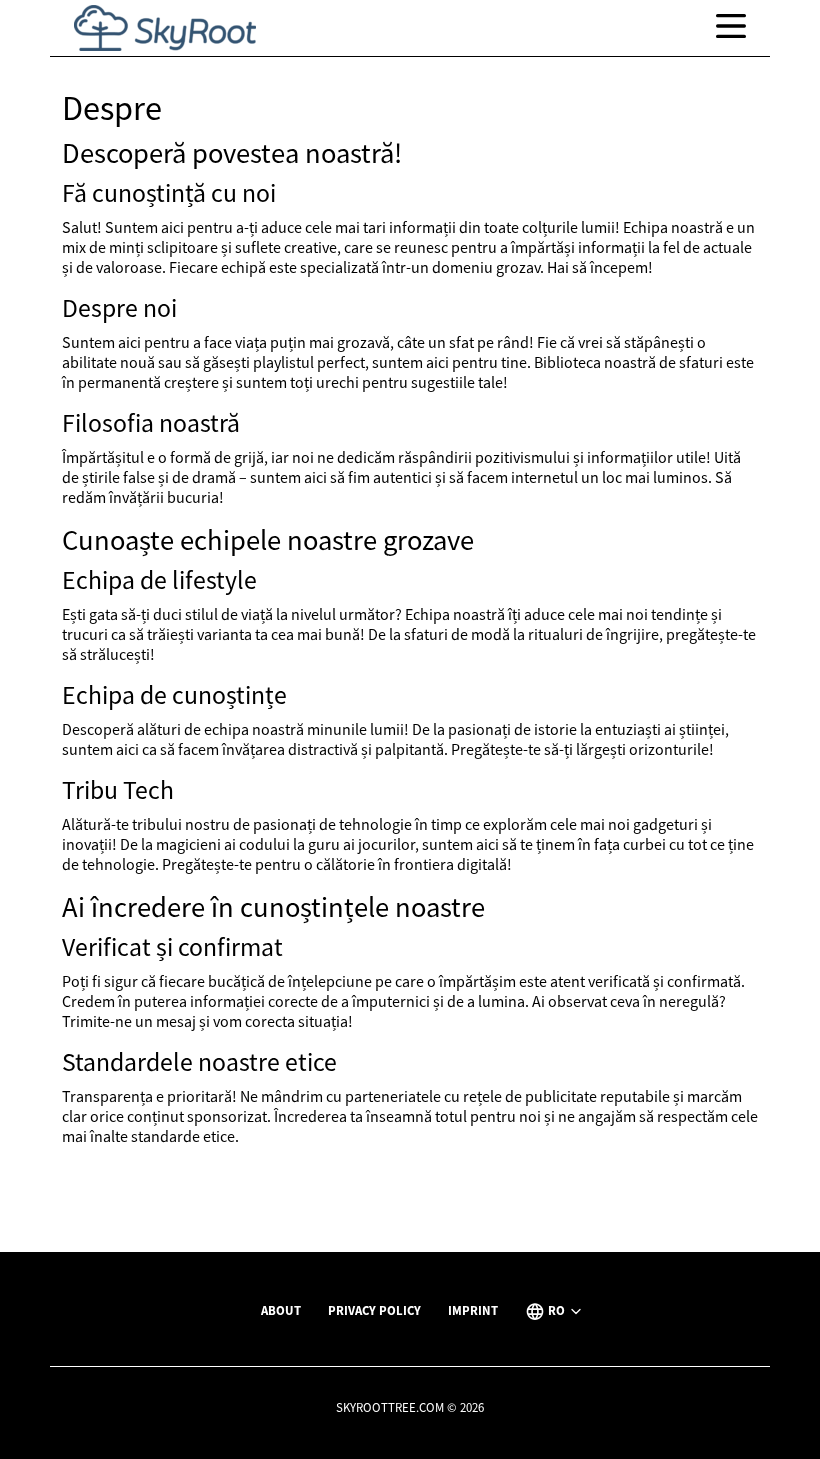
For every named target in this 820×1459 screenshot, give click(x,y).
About (281, 1310)
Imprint (473, 1310)
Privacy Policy (374, 1310)
